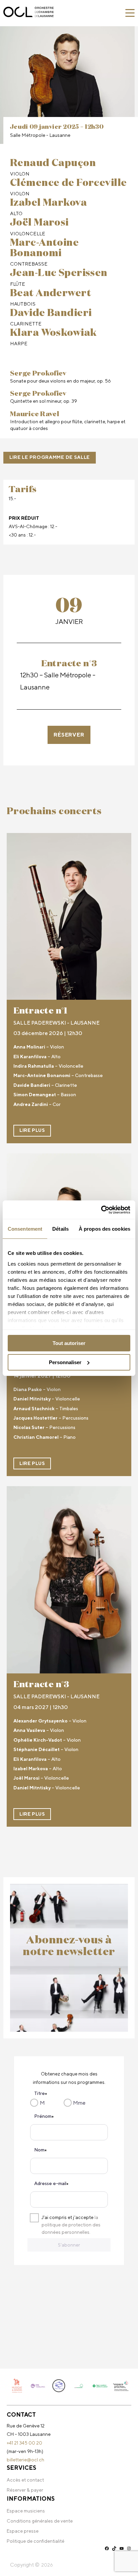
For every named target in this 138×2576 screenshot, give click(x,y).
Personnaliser (65, 1362)
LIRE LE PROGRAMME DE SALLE (50, 457)
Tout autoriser (69, 1343)
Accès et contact (25, 2480)
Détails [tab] (60, 1229)
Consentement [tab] (25, 1229)
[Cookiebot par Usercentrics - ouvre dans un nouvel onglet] (101, 1210)
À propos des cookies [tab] (105, 1229)
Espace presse (23, 2531)
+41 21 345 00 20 (24, 2443)
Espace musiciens (26, 2511)
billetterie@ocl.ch (25, 2460)
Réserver (69, 735)
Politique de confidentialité (36, 2541)
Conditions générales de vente (40, 2521)
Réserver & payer (25, 2490)
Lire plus (32, 1130)
